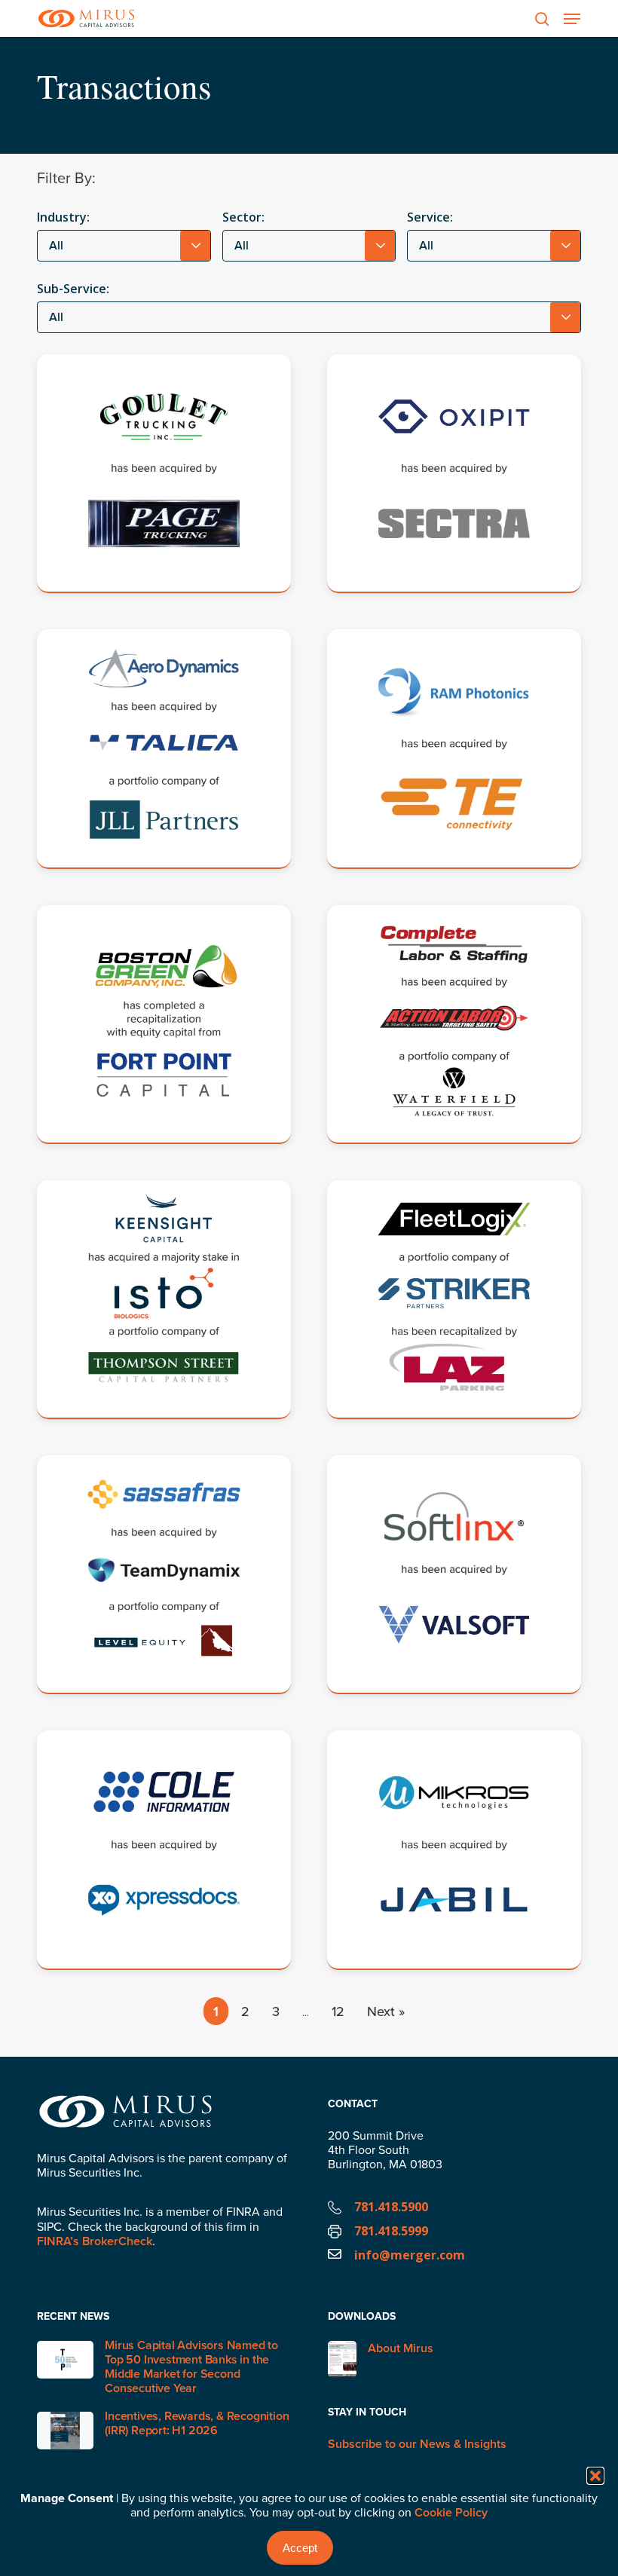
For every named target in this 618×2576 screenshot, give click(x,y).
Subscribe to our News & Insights (417, 2444)
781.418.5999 (391, 2231)
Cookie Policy (451, 2512)
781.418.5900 (391, 2207)
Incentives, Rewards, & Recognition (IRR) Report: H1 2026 (197, 2423)
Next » (386, 2011)
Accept (300, 2548)
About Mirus (401, 2349)
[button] (595, 2476)
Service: (430, 217)
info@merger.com (410, 2255)
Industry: (63, 217)
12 (338, 2011)
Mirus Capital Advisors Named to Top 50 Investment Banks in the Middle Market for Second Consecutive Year (191, 2367)
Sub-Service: (73, 289)
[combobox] (124, 246)
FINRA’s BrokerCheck (95, 2241)
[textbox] (124, 246)
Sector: (243, 217)
